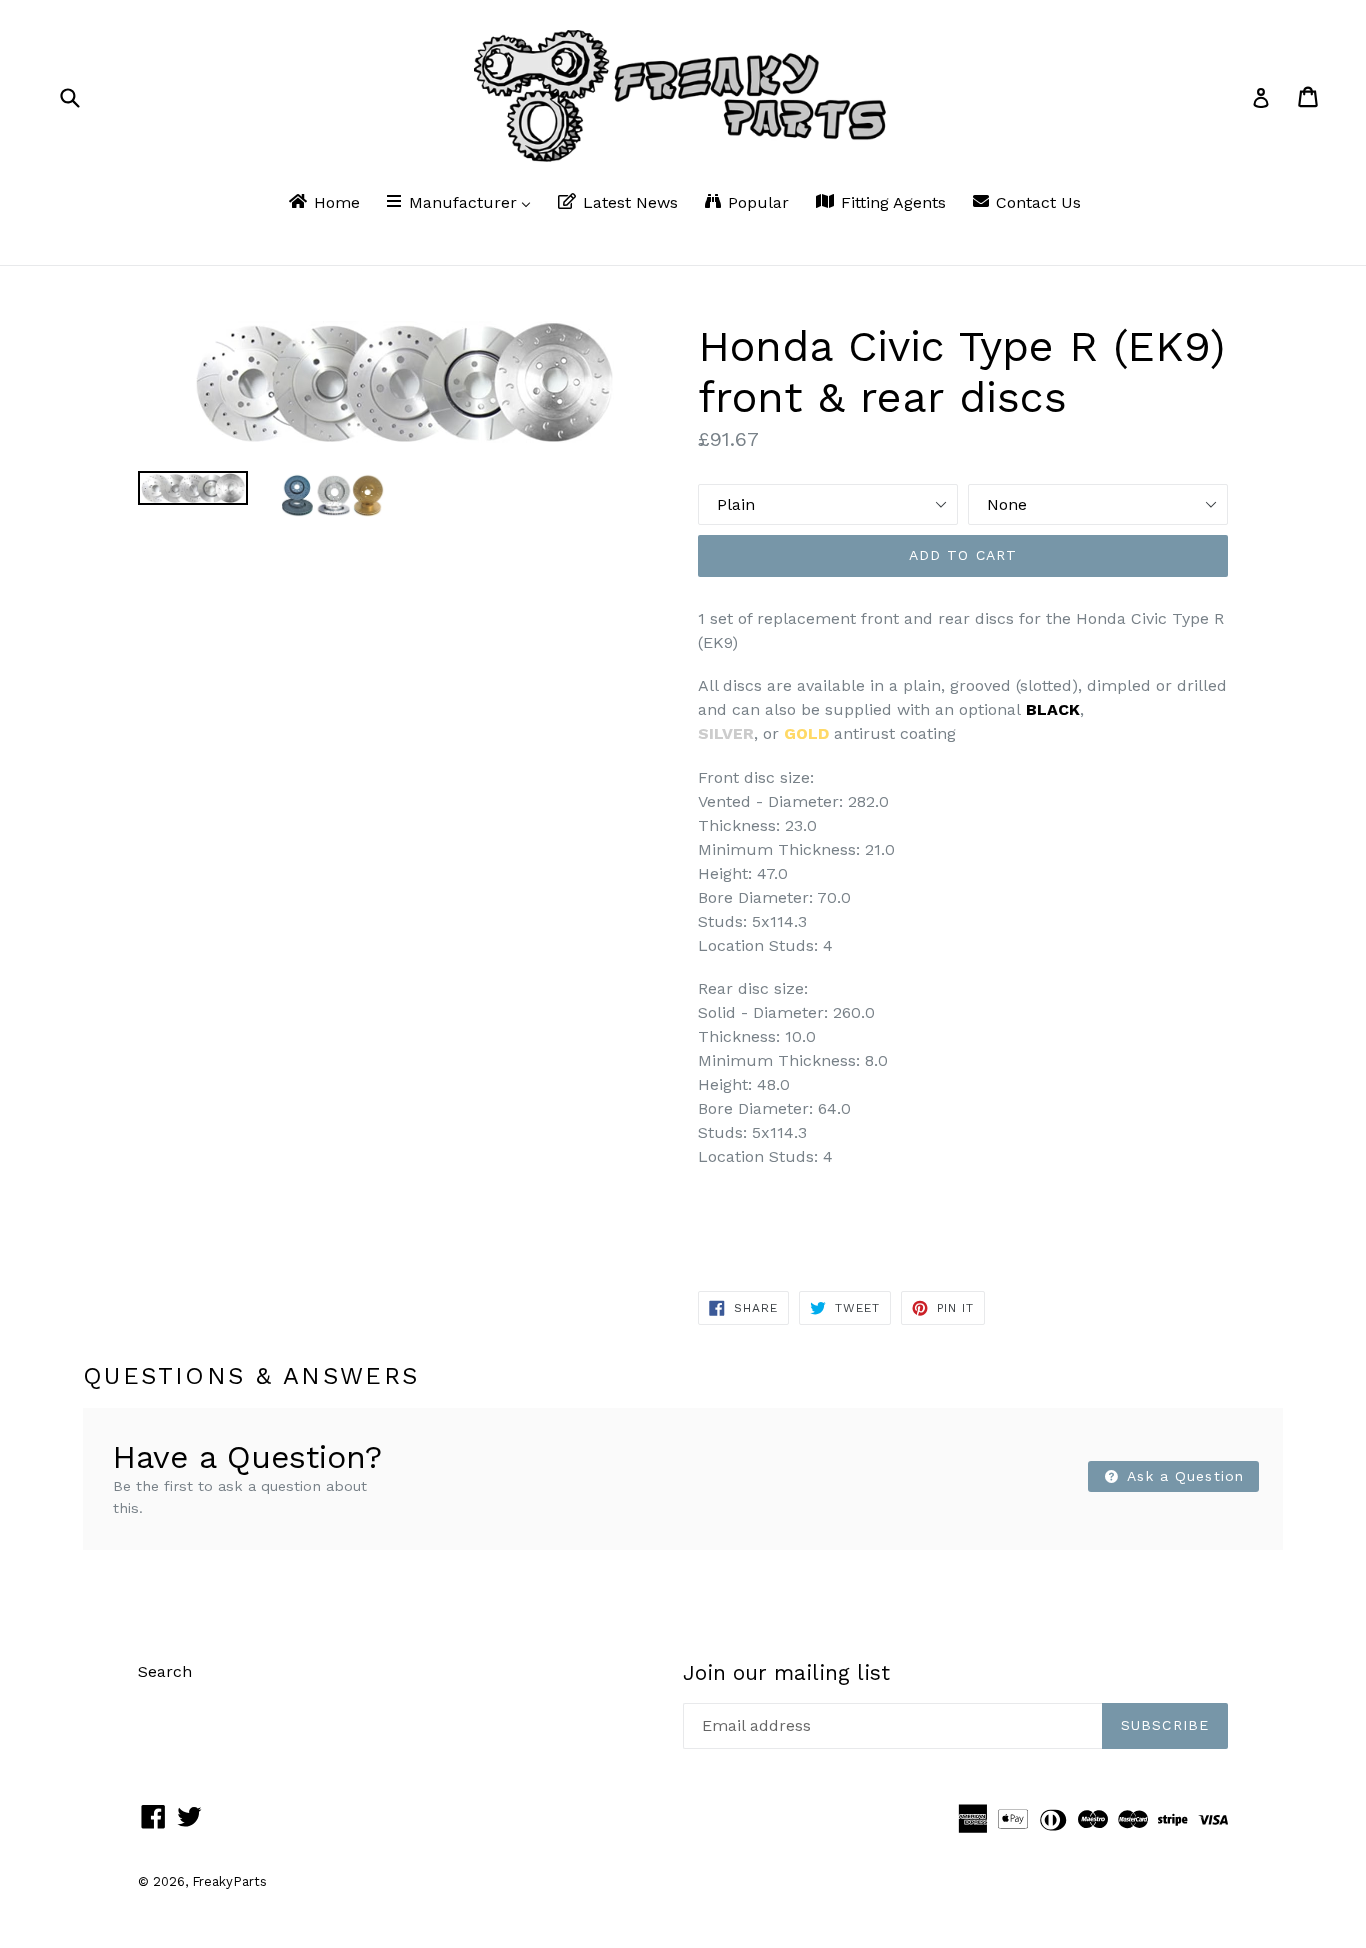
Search (165, 1671)
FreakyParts (229, 1881)
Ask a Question (1183, 1476)
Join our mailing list (786, 1672)
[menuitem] (323, 204)
